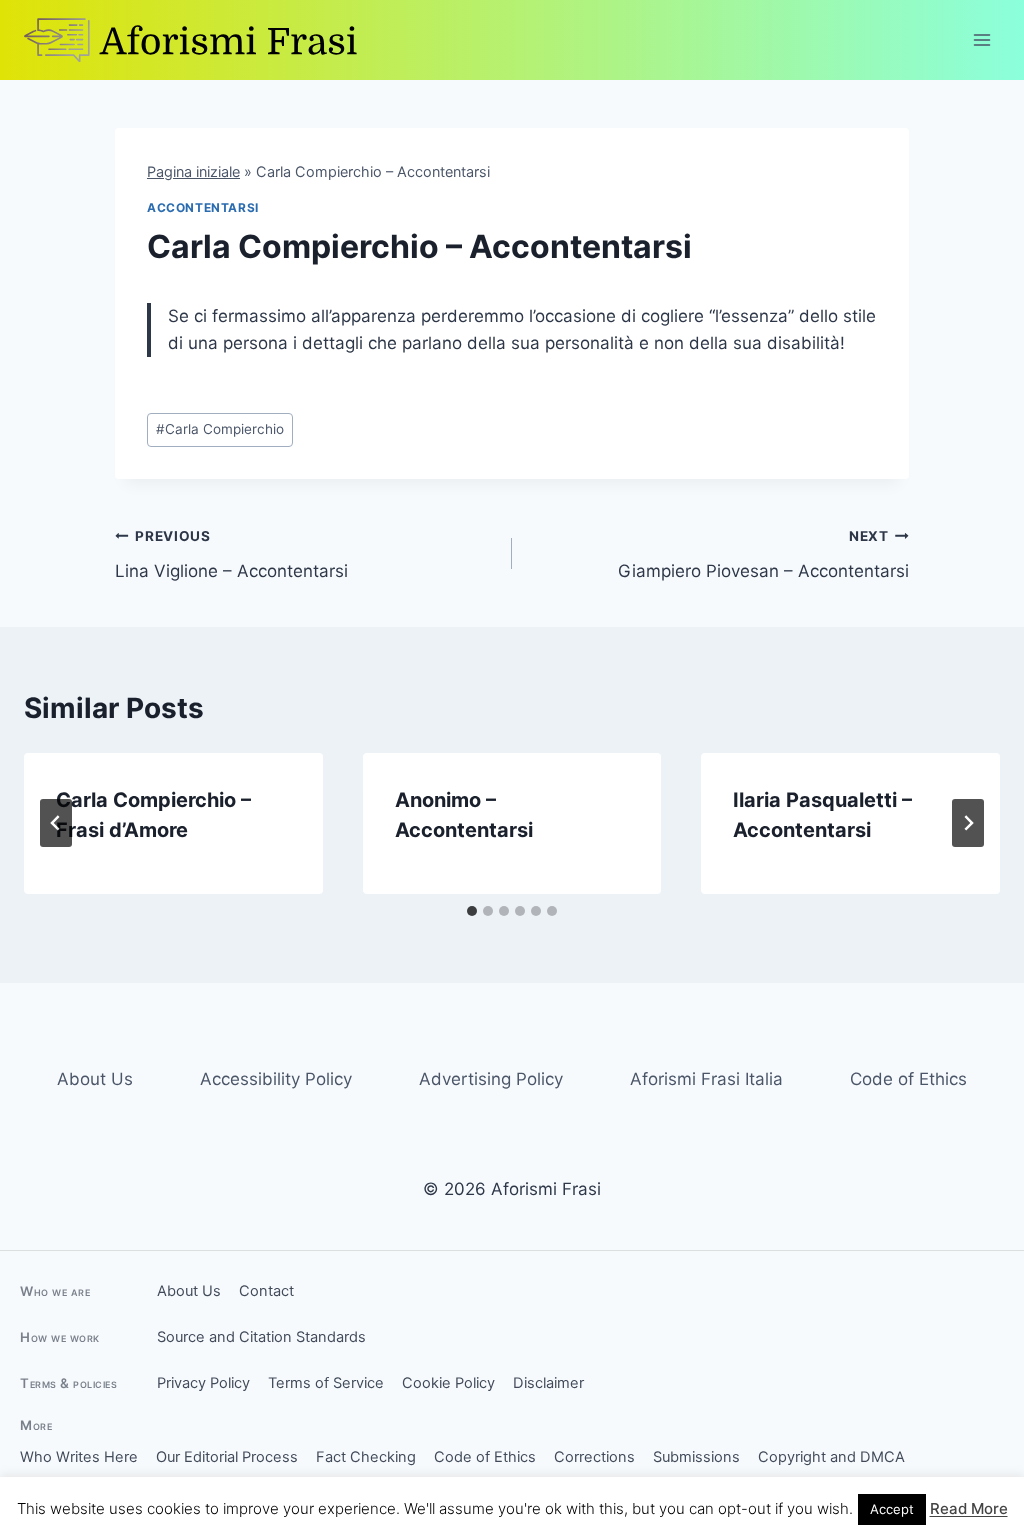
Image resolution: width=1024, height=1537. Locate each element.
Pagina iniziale (193, 171)
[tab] (472, 911)
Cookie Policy (448, 1383)
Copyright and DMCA (831, 1457)
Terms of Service (326, 1383)
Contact (266, 1291)
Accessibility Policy (276, 1079)
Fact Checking (366, 1457)
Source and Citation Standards (261, 1337)
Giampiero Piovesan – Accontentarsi (763, 554)
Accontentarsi (203, 207)
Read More (969, 1508)
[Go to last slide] (56, 823)
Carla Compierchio (220, 429)
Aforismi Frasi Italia (706, 1079)
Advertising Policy (491, 1079)
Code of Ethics (908, 1079)
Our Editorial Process (227, 1457)
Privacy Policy (203, 1383)
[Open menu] (981, 39)
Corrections (594, 1457)
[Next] (968, 823)
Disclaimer (548, 1383)
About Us (95, 1079)
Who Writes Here (79, 1457)
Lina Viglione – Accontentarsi (231, 554)
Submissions (696, 1457)
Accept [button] (892, 1509)
